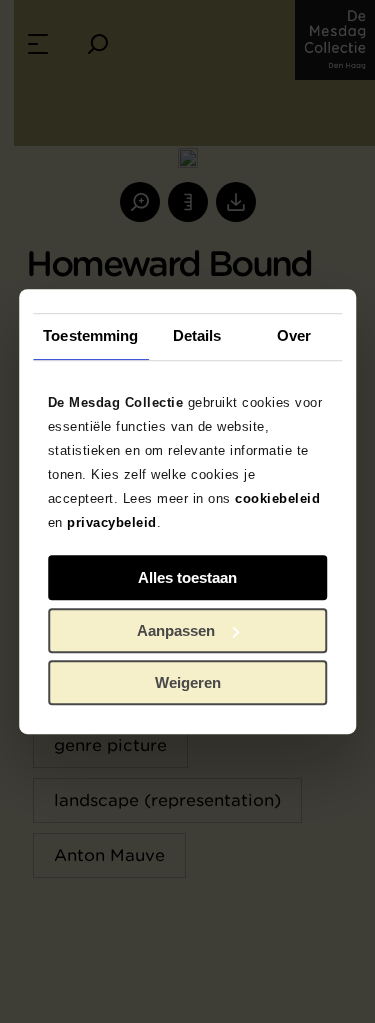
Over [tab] (294, 335)
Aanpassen (176, 630)
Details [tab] (197, 335)
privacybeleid (112, 522)
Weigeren (188, 682)
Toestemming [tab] (90, 335)
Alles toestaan (187, 577)
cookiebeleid (277, 498)
